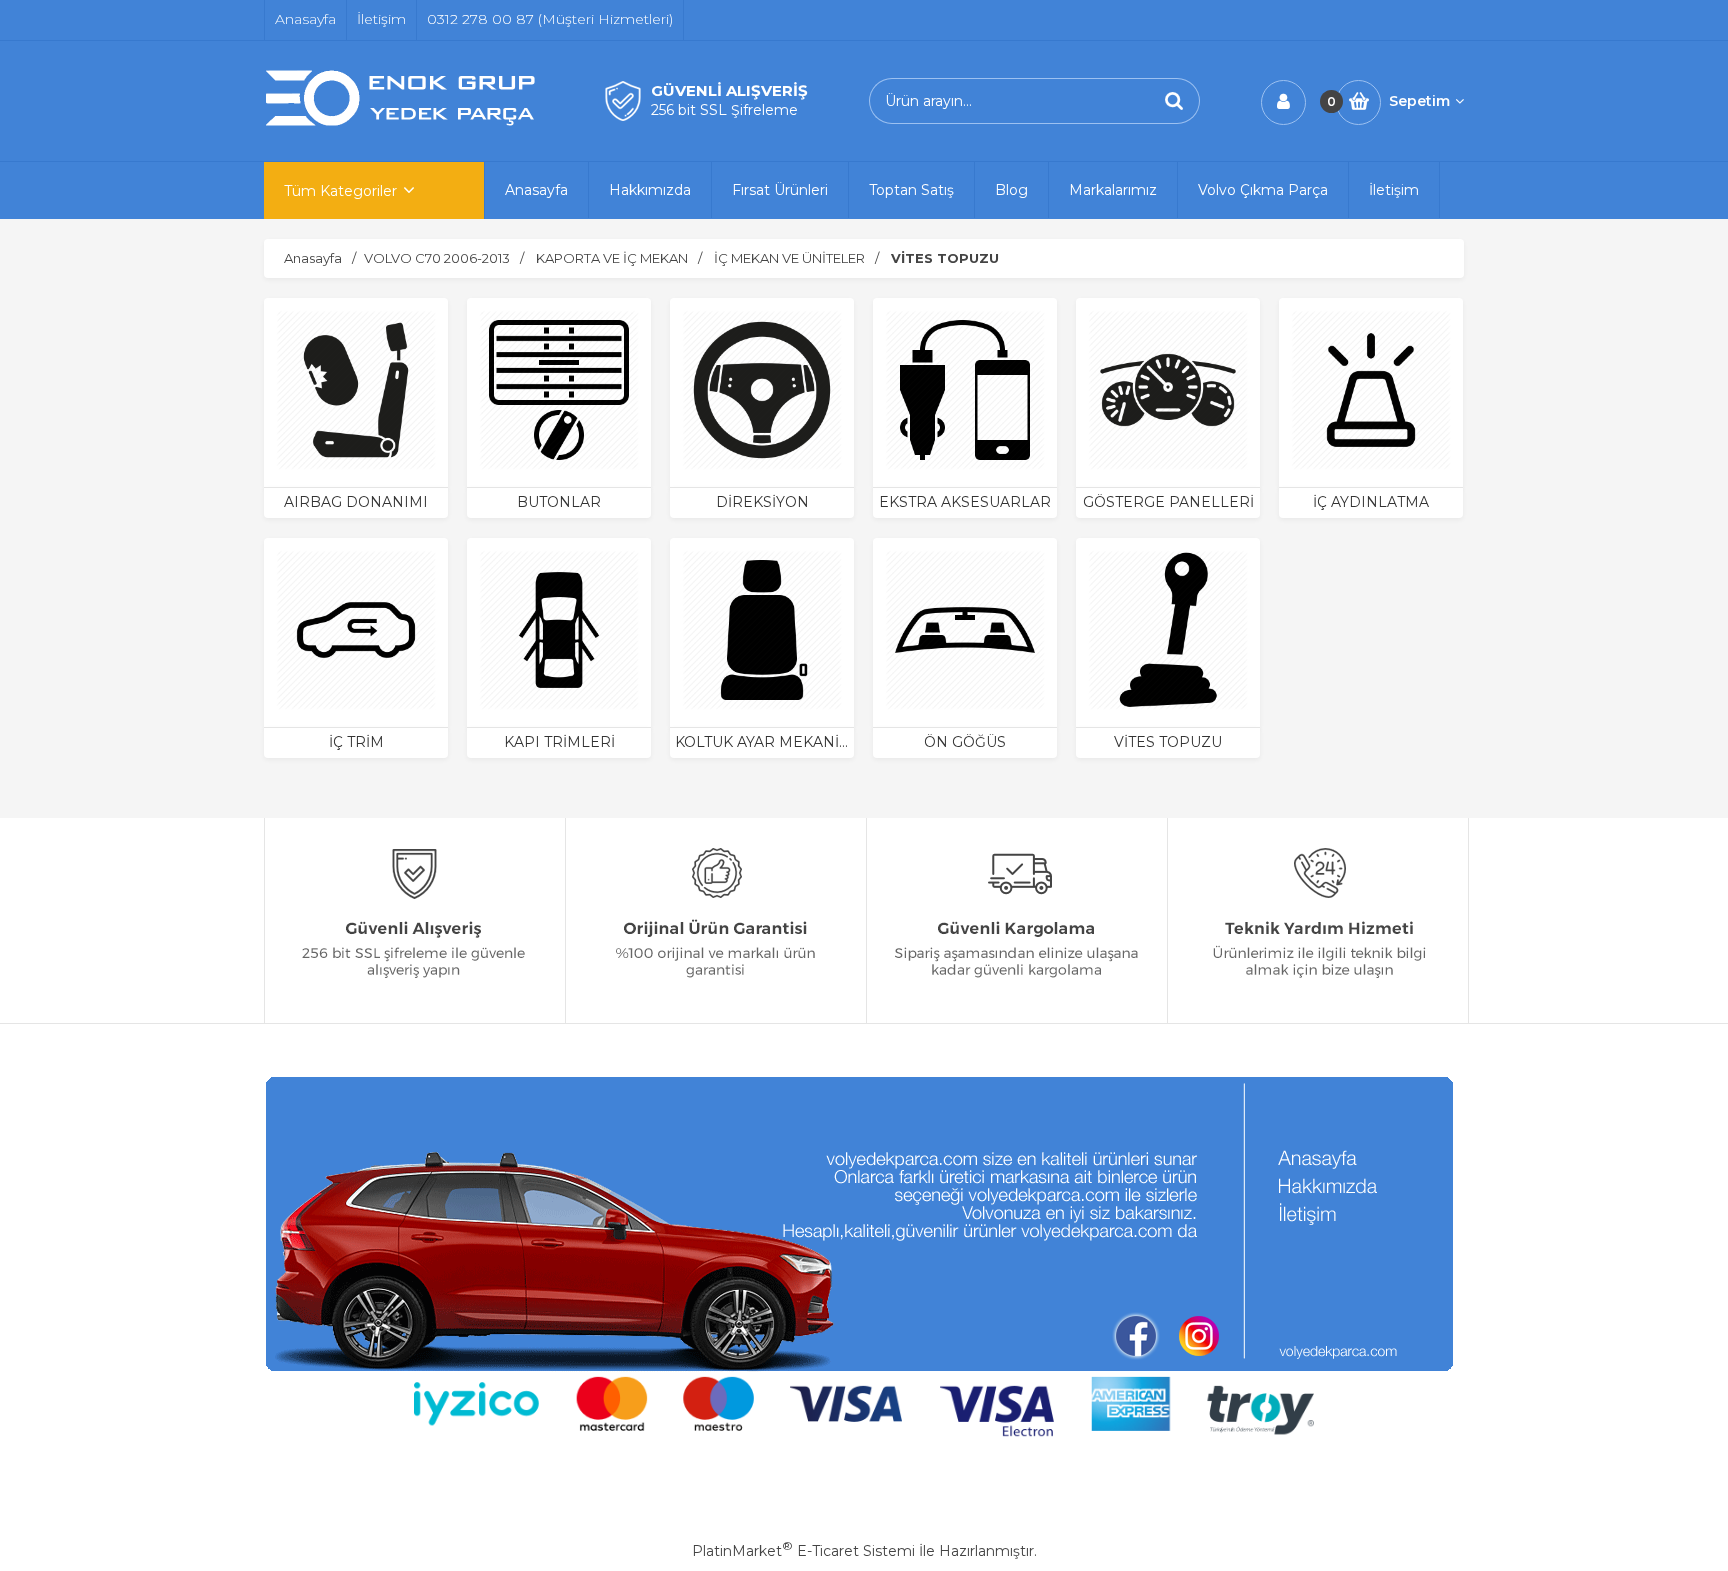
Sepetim (1419, 101)
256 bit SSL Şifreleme (724, 110)
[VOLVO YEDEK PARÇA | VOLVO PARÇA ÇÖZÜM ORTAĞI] (404, 123)
